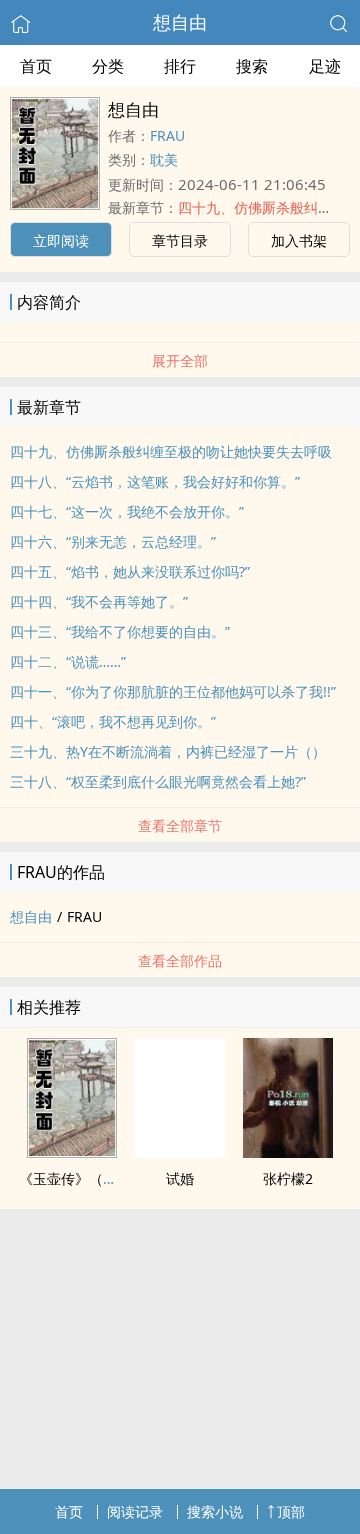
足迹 (325, 66)
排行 (180, 66)
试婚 (180, 1178)
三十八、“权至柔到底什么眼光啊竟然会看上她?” (158, 781)
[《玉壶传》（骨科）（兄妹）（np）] (72, 1152)
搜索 (252, 66)
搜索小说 (215, 1511)
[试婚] (180, 1152)
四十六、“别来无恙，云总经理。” (113, 541)
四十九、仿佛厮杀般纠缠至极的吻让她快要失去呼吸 (171, 451)
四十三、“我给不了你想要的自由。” (120, 631)
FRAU (167, 135)
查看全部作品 (180, 960)
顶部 (291, 1511)
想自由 (180, 22)
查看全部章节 (180, 825)
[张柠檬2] (288, 1152)
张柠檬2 (288, 1178)
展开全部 (180, 360)
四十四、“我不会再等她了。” (99, 601)
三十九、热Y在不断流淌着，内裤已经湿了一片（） (168, 751)
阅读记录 (135, 1511)
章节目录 (180, 240)
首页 (36, 66)
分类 (108, 66)
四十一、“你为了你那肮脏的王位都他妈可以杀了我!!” (173, 691)
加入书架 (299, 240)
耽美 (164, 159)
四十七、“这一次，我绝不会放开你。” (127, 511)
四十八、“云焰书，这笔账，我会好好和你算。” (155, 481)
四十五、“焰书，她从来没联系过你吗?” (130, 571)
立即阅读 (61, 240)
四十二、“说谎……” (68, 661)
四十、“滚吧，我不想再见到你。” (113, 721)
